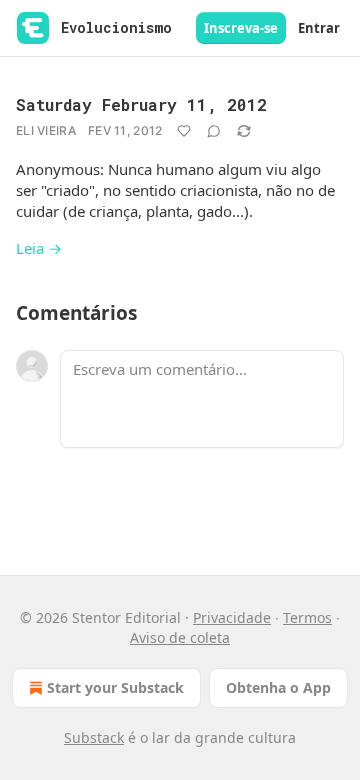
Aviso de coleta (180, 637)
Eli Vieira (46, 130)
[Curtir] (184, 131)
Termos (307, 617)
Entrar (319, 28)
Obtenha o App (278, 687)
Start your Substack (115, 687)
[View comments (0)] (214, 131)
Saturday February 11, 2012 (141, 104)
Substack (94, 737)
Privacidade (232, 617)
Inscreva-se (241, 28)
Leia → (39, 248)
